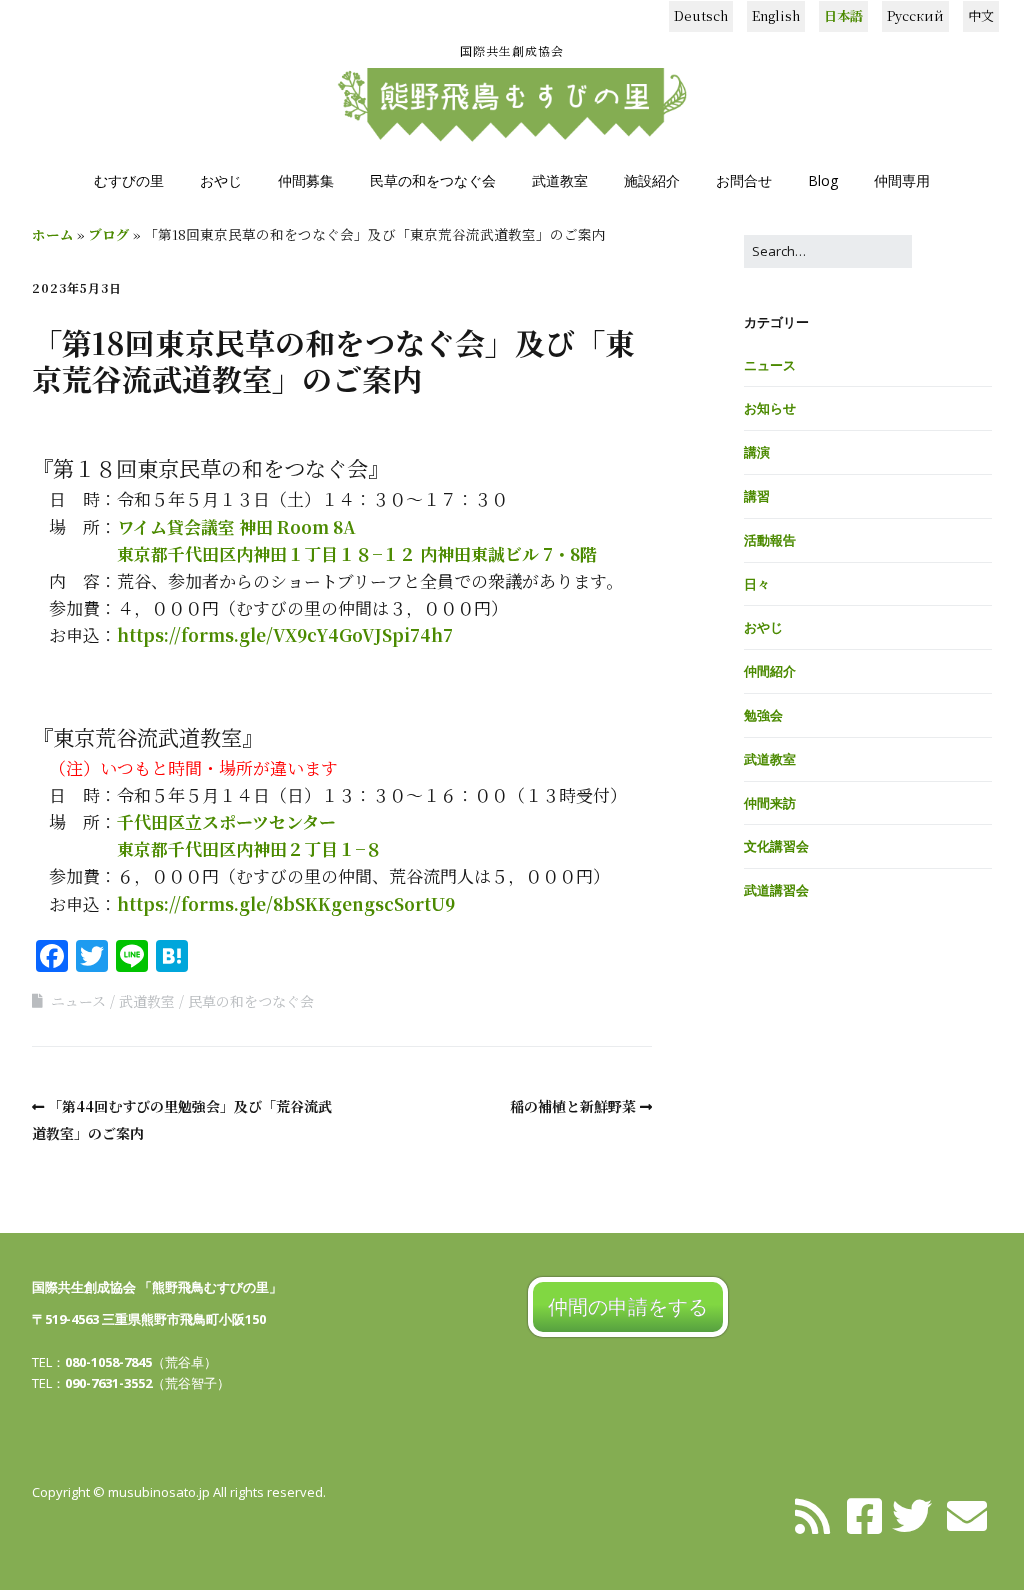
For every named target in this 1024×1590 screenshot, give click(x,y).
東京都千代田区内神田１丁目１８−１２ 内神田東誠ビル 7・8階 (357, 553)
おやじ (221, 180)
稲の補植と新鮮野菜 (573, 1106)
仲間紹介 (770, 671)
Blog (823, 180)
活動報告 (770, 540)
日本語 (843, 15)
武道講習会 (776, 890)
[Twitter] (912, 1514)
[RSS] (812, 1514)
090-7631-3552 (108, 1383)
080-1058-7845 (108, 1362)
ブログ (109, 234)
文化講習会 (776, 846)
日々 (757, 584)
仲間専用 (902, 180)
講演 (757, 452)
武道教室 (560, 180)
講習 (757, 496)
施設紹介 (652, 180)
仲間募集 (306, 180)
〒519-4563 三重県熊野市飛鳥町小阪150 (149, 1319)
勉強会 (763, 715)
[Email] (967, 1514)
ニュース (78, 1001)
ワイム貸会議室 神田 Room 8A (236, 526)
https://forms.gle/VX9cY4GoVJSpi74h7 (285, 634)
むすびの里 (129, 180)
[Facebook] (864, 1514)
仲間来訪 (770, 803)
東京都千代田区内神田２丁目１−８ (249, 848)
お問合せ (744, 180)
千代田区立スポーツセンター (226, 821)
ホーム (53, 234)
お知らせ (770, 408)
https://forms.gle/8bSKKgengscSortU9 (286, 903)
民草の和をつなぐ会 (433, 180)
